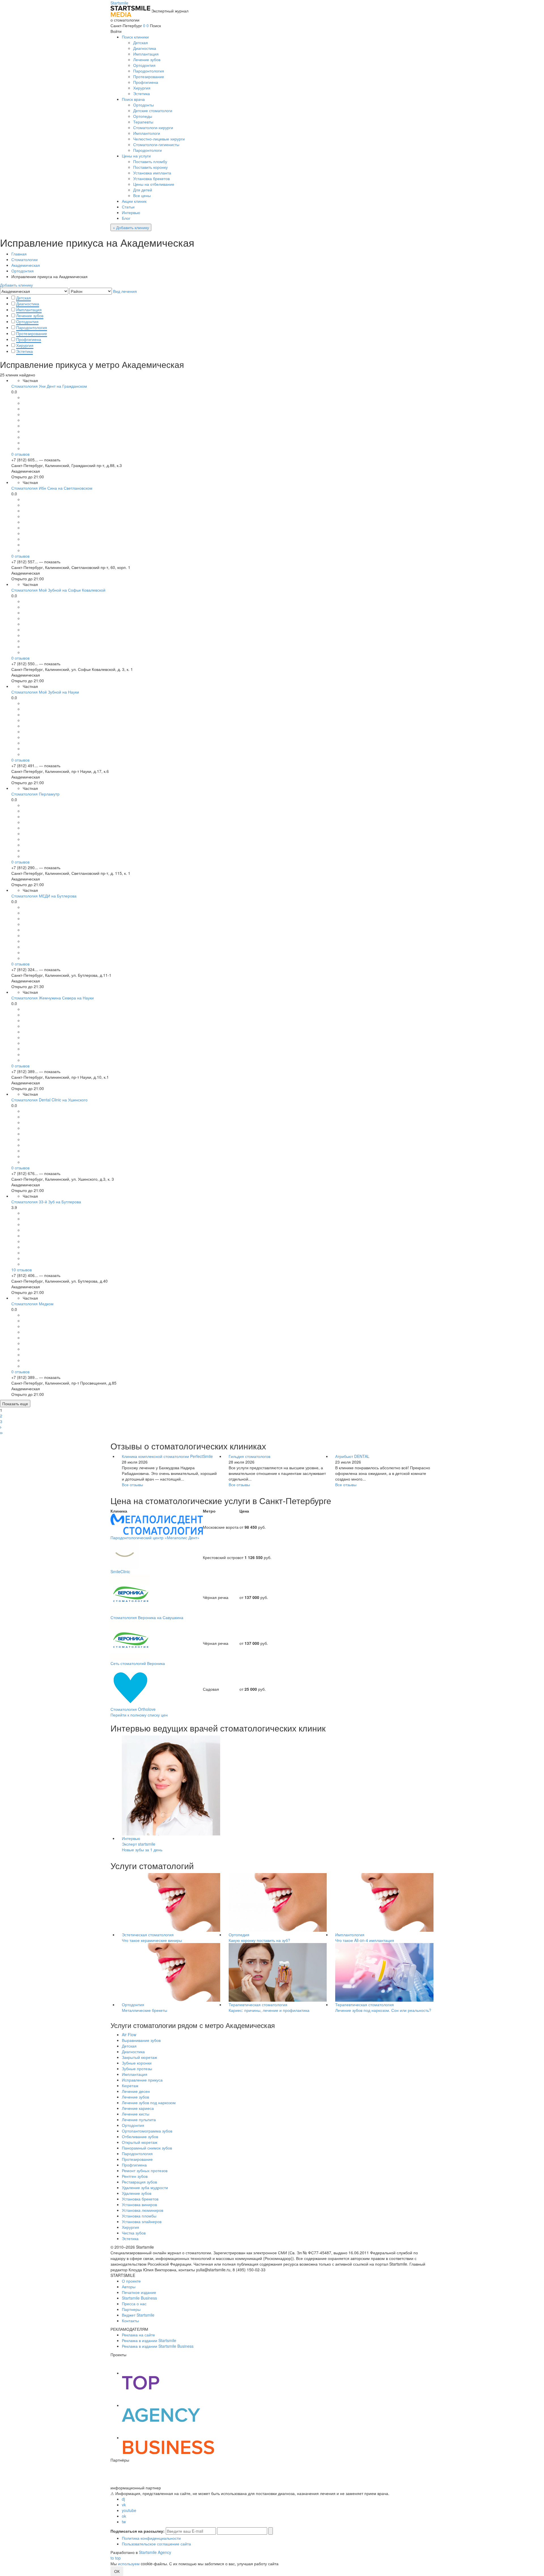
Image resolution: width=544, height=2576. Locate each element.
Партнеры (131, 2309)
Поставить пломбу (150, 161)
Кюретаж (130, 2085)
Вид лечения (125, 291)
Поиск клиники (135, 37)
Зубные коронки (137, 2063)
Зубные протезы (137, 2069)
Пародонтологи (147, 150)
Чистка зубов (134, 2233)
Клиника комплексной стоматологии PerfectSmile (167, 1456)
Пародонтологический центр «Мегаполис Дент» (155, 1538)
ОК (117, 2571)
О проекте (131, 2281)
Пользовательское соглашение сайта (156, 2544)
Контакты (130, 2321)
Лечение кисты (136, 2114)
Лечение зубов (147, 59)
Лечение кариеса (138, 2108)
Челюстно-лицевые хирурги (159, 139)
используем (129, 2564)
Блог (126, 218)
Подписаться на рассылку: (138, 2531)
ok (124, 2516)
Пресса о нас (134, 2304)
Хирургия (142, 88)
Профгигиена (146, 82)
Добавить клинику (16, 285)
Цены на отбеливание (154, 184)
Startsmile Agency (155, 2552)
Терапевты (143, 122)
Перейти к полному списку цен (139, 1715)
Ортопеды (143, 116)
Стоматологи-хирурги (153, 127)
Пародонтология (149, 71)
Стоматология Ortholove (133, 1709)
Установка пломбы (139, 2216)
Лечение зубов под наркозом (149, 2102)
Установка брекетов (151, 178)
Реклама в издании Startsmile (149, 2340)
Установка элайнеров (142, 2221)
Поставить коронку (150, 167)
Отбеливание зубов (140, 2136)
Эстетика (142, 93)
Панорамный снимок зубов (147, 2148)
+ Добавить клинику (131, 227)
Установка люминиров (143, 2210)
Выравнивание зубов (141, 2040)
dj (123, 2499)
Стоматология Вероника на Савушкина (147, 1617)
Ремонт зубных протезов (145, 2170)
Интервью (131, 212)
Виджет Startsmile (138, 2315)
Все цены (142, 195)
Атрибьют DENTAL (352, 1456)
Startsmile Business (139, 2298)
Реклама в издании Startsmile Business (158, 2346)
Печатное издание (139, 2292)
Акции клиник (134, 201)
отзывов (20, 454)
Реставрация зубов (139, 2182)
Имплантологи (147, 133)
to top (116, 2558)
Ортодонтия (144, 65)
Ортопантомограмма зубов (147, 2131)
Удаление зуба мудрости (145, 2187)
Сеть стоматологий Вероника (138, 1663)
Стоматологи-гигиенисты (156, 144)
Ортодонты (144, 105)
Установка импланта (152, 173)
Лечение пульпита (139, 2119)
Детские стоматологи (153, 110)
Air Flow (129, 2035)
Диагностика (145, 48)
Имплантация (146, 54)
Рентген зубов (135, 2176)
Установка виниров (139, 2204)
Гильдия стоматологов (249, 1456)
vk (124, 2505)
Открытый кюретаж (140, 2142)
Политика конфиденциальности (151, 2538)
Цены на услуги (136, 156)
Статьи (128, 207)
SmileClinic (120, 1571)
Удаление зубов (137, 2193)
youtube (129, 2510)
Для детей (143, 190)
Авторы (129, 2287)
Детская (141, 42)
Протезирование (149, 76)
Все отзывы (132, 1485)
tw (124, 2522)
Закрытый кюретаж (139, 2057)
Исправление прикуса (142, 2080)
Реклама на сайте (138, 2335)
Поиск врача (133, 99)
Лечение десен (136, 2091)
